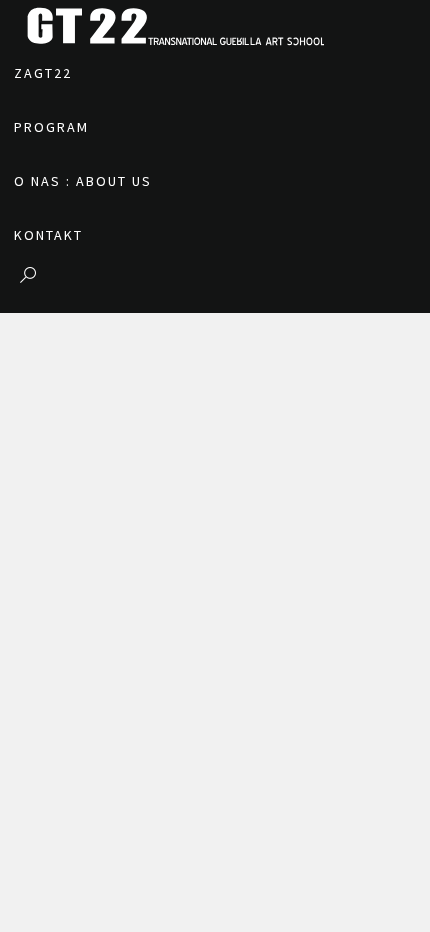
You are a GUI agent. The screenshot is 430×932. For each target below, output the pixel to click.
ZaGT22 (43, 73)
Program (51, 127)
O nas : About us (83, 181)
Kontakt (48, 235)
